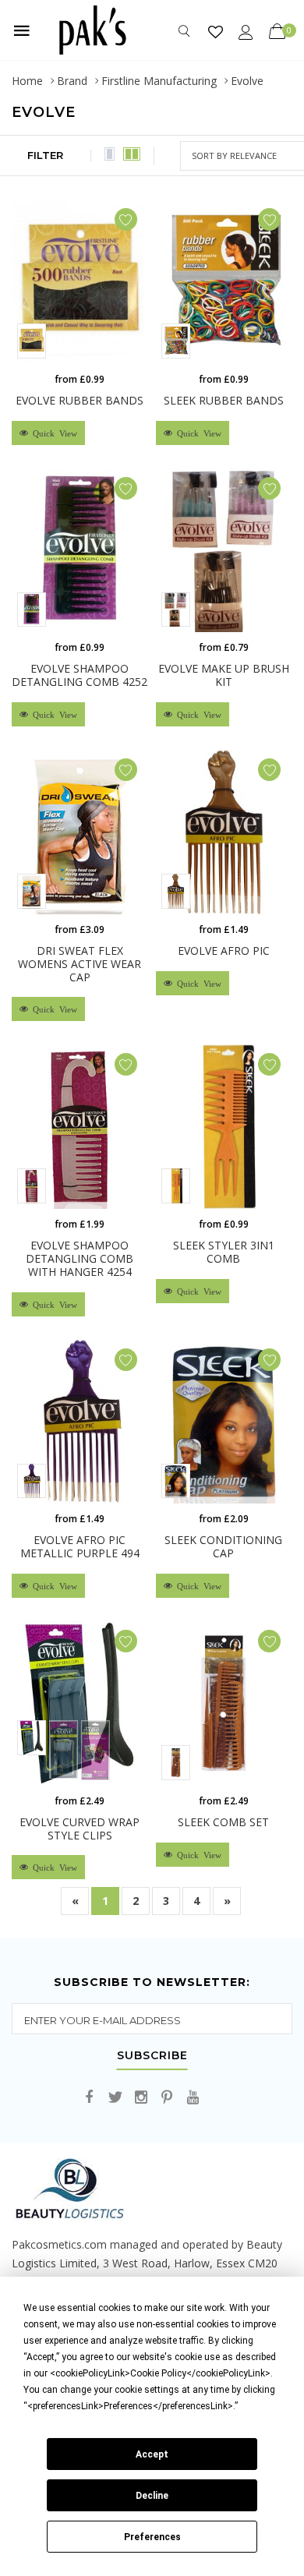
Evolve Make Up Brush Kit (224, 675)
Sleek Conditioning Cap (223, 1546)
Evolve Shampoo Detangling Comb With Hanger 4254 (80, 1258)
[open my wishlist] (216, 32)
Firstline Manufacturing (159, 81)
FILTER (45, 155)
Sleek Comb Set (223, 1822)
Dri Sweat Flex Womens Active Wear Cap (80, 964)
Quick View (53, 433)
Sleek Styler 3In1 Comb (224, 1252)
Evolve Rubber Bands (80, 400)
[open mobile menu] (22, 30)
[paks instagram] (141, 2098)
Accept (152, 2454)
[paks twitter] (115, 2098)
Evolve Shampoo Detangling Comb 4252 (80, 675)
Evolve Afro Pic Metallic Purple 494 (80, 1546)
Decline (152, 2496)
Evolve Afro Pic (224, 951)
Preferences (152, 2537)
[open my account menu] (246, 32)
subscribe (152, 2056)
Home (27, 81)
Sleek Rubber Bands (224, 400)
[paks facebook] (90, 2098)
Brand (72, 81)
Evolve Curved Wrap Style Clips (80, 1829)
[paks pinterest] (167, 2098)
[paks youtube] (193, 2098)
